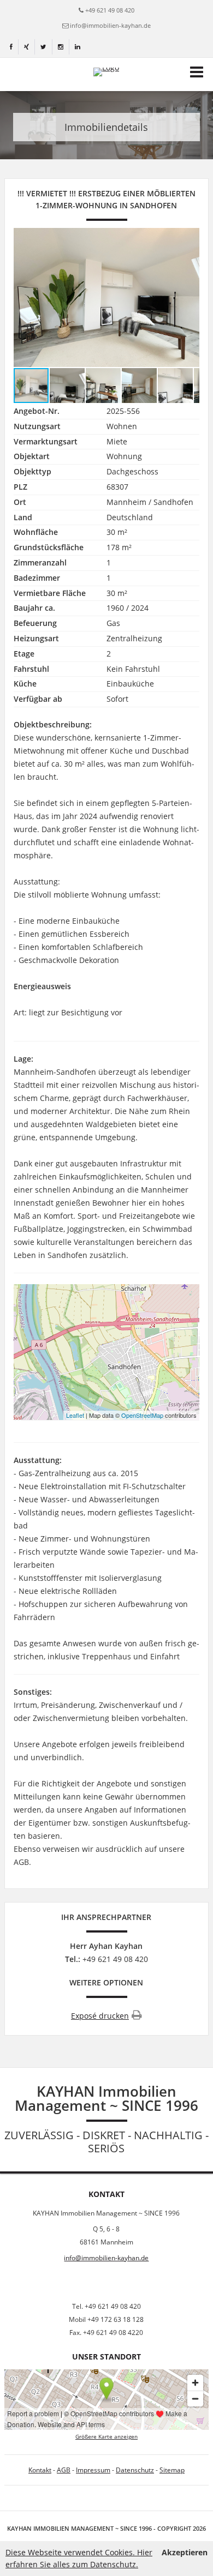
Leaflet (75, 1415)
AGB (64, 2470)
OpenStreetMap (142, 1415)
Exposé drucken (100, 2016)
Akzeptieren (185, 2552)
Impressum (93, 2470)
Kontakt (40, 2470)
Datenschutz (135, 2470)
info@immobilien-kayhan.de (110, 25)
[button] (190, 297)
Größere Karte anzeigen (106, 2437)
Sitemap (172, 2470)
